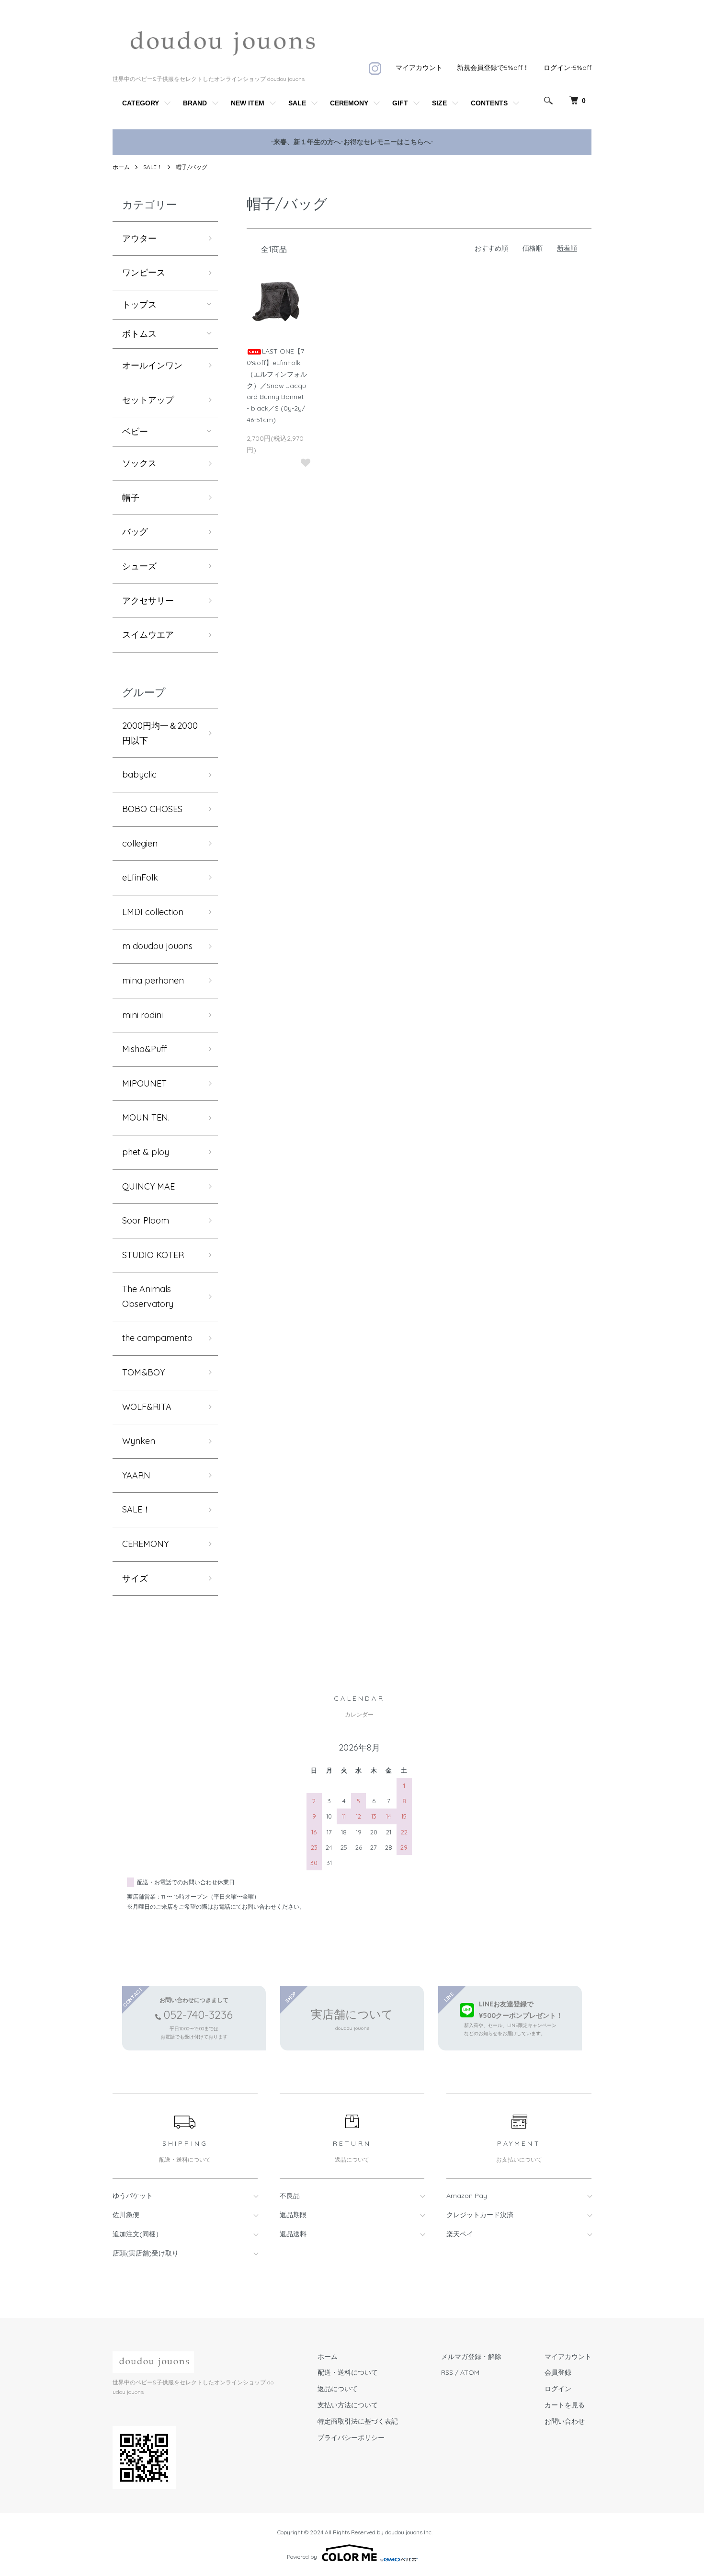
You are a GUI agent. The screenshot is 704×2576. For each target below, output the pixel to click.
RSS (447, 2372)
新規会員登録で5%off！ (493, 68)
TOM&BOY (143, 1372)
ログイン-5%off (568, 68)
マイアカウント (419, 68)
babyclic (139, 774)
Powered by (302, 2557)
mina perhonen (153, 980)
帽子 (131, 498)
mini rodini (142, 1015)
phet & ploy (146, 1152)
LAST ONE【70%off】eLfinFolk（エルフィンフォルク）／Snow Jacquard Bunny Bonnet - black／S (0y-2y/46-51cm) (277, 385)
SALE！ (153, 167)
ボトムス (139, 334)
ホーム (121, 167)
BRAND (195, 103)
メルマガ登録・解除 (471, 2357)
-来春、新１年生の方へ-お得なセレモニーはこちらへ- (352, 142)
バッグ (135, 532)
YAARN (136, 1475)
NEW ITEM (248, 103)
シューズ (139, 566)
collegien (140, 843)
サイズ (135, 1578)
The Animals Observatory (148, 1296)
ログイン (558, 2389)
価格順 (533, 248)
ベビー (135, 432)
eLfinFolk (140, 877)
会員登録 (558, 2372)
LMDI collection (153, 912)
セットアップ (148, 400)
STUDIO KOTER (153, 1255)
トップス (139, 305)
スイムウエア (148, 635)
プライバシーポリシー (351, 2438)
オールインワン (152, 365)
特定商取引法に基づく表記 (358, 2421)
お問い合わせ (565, 2421)
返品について (338, 2389)
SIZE (439, 103)
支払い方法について (348, 2405)
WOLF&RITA (147, 1407)
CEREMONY (349, 103)
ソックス (139, 463)
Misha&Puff (144, 1049)
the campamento (157, 1338)
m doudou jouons (157, 946)
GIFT (400, 103)
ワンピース (144, 272)
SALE (297, 103)
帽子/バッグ (192, 167)
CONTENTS (489, 103)
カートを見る (565, 2405)
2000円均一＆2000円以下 (160, 733)
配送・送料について (348, 2372)
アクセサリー (148, 601)
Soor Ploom (146, 1220)
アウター (139, 238)
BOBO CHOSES (152, 809)
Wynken (139, 1441)
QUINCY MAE (148, 1186)
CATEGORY (141, 103)
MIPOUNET (144, 1083)
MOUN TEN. (146, 1117)
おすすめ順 (491, 248)
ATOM (470, 2372)
